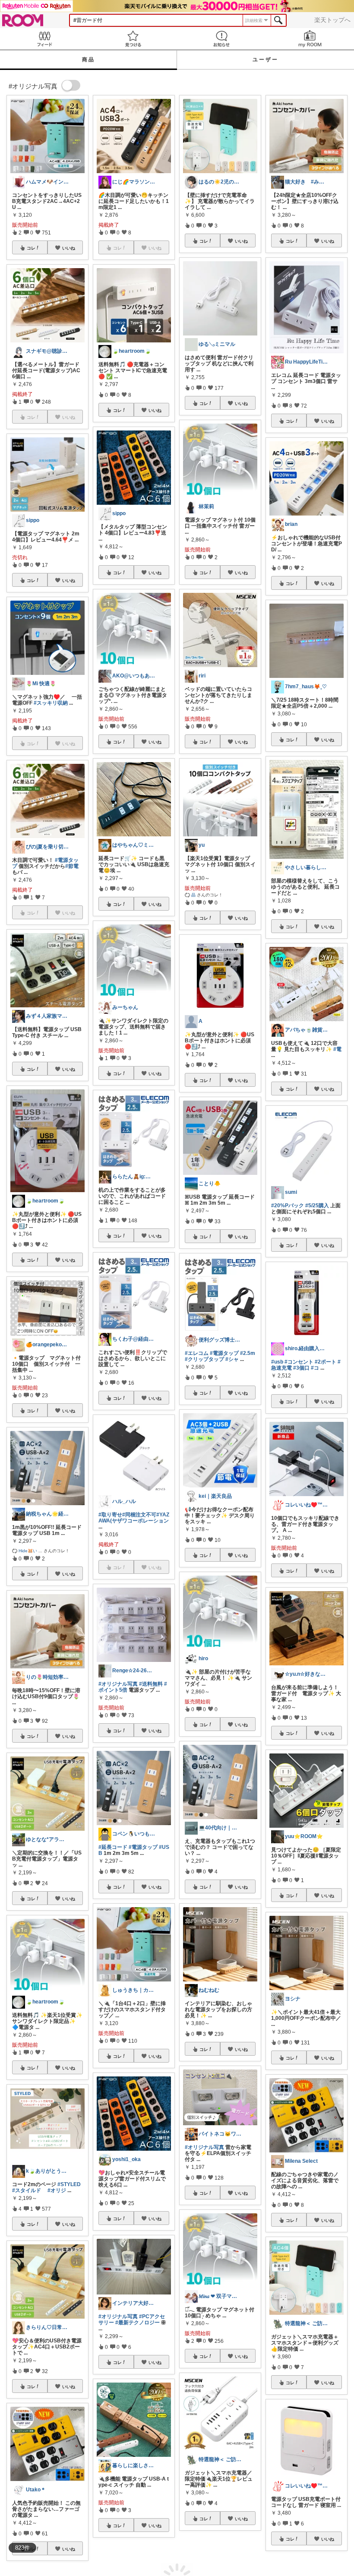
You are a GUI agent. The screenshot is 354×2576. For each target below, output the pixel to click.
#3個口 (301, 1368)
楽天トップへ (332, 20)
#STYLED (69, 2184)
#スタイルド (27, 2190)
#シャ (232, 1359)
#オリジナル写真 (118, 1684)
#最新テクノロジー (137, 2323)
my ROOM (310, 39)
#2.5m (248, 1353)
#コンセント (299, 1362)
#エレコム (197, 1353)
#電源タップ (143, 1847)
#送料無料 (151, 1684)
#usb (277, 1362)
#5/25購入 (317, 1206)
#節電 (72, 866)
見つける (133, 39)
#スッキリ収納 (51, 703)
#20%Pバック (288, 1206)
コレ (31, 248)
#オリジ (57, 2190)
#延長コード (113, 1847)
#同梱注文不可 (139, 1515)
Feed (44, 39)
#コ (315, 1368)
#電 (337, 1049)
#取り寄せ (110, 1515)
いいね (69, 248)
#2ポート (326, 1362)
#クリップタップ (204, 1359)
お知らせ (221, 39)
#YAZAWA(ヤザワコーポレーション (134, 1518)
